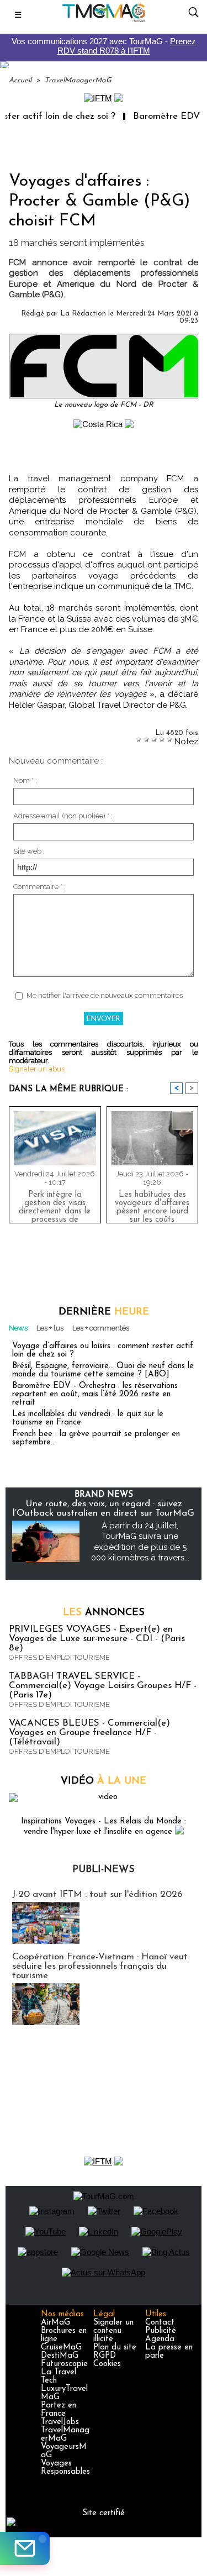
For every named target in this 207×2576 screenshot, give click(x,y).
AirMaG (55, 2323)
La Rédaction (83, 314)
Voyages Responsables (65, 2468)
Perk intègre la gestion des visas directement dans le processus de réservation (55, 1205)
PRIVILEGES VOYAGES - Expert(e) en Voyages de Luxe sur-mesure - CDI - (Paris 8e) (97, 1639)
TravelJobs (60, 2422)
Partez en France (59, 2410)
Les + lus (50, 1328)
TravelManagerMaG (78, 80)
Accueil (20, 80)
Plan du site (115, 2348)
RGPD (105, 2356)
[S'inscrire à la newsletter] (25, 2548)
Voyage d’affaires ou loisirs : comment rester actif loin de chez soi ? (103, 1350)
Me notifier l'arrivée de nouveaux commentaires (105, 995)
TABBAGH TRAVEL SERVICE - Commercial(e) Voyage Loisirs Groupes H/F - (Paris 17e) (103, 1686)
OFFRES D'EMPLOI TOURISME (59, 1657)
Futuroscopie (64, 2364)
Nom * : (25, 780)
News (18, 1328)
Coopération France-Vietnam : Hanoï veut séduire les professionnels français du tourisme (100, 1966)
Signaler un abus (37, 1069)
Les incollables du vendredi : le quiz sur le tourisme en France (88, 1418)
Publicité (161, 2331)
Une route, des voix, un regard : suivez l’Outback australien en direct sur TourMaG (104, 1508)
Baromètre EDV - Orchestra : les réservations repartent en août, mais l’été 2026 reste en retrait (95, 1394)
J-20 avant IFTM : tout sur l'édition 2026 (97, 1894)
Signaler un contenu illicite (113, 2331)
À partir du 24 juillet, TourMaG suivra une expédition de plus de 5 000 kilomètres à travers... (140, 1542)
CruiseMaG (61, 2348)
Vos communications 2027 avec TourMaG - (104, 46)
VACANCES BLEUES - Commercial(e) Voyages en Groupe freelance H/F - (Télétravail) (89, 1733)
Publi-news (104, 1870)
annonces (104, 1613)
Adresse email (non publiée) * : (63, 816)
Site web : (29, 851)
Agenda (160, 2339)
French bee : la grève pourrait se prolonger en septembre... (96, 1438)
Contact (160, 2323)
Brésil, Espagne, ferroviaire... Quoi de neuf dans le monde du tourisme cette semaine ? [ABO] (103, 1370)
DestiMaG (60, 2356)
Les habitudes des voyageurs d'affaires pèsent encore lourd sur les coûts (152, 1205)
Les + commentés (101, 1328)
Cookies (107, 2364)
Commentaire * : (39, 887)
